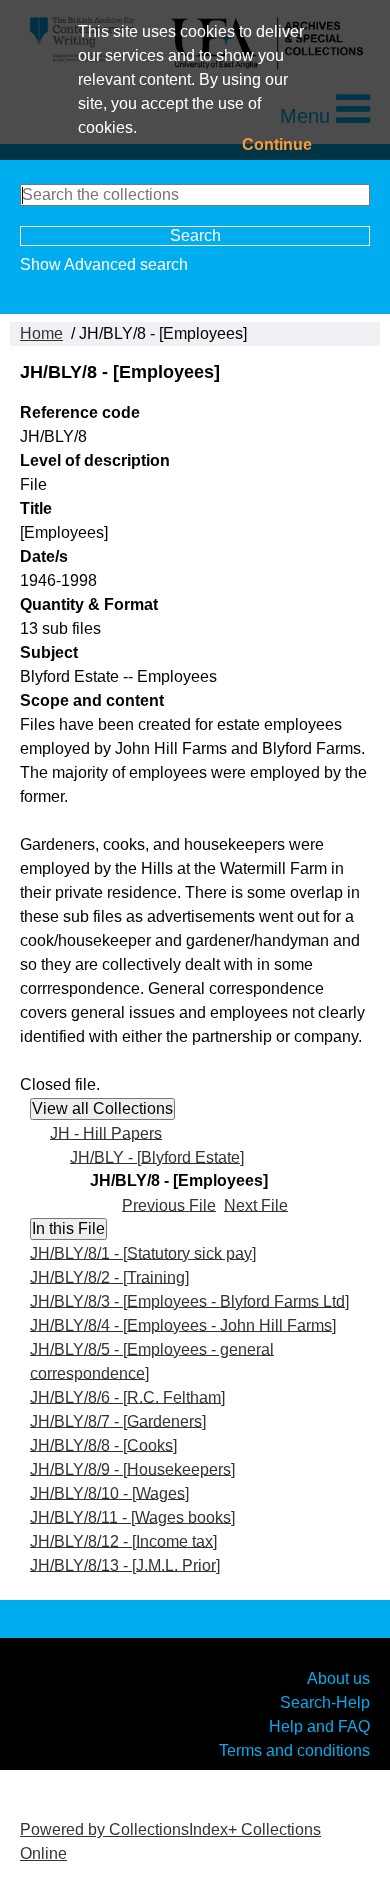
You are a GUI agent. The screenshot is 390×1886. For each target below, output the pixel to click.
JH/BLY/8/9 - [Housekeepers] (132, 1468)
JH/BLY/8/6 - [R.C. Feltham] (127, 1396)
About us (338, 1677)
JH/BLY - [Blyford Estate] (157, 1156)
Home (41, 333)
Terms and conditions (294, 1749)
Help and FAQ (319, 1725)
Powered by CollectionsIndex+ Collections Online (170, 1841)
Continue (277, 144)
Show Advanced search (104, 264)
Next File (256, 1204)
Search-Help (325, 1701)
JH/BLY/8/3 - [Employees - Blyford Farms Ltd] (189, 1300)
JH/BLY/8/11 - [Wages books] (132, 1516)
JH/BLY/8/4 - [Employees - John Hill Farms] (183, 1324)
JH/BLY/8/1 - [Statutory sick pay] (143, 1252)
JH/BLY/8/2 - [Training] (109, 1276)
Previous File (169, 1204)
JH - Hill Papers (106, 1132)
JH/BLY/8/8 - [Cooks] (103, 1444)
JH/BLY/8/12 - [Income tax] (123, 1540)
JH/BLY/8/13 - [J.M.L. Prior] (125, 1564)
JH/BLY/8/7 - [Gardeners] (118, 1420)
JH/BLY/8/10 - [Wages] (109, 1492)
